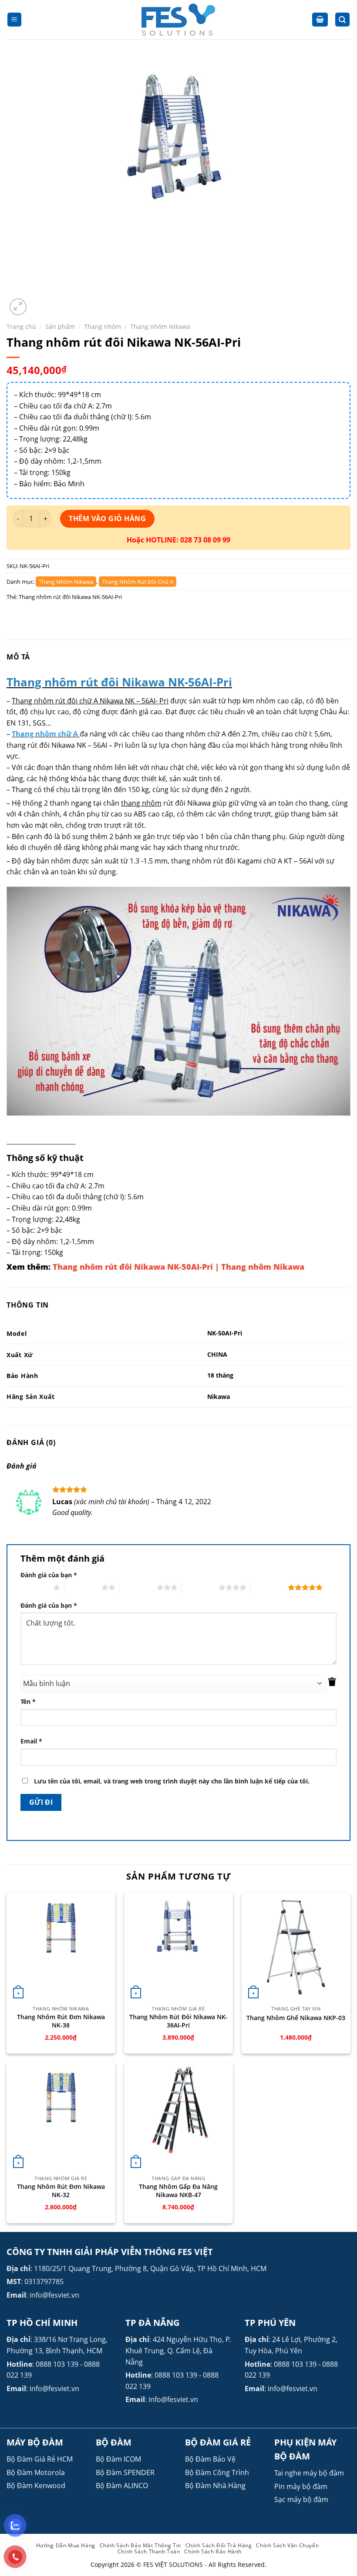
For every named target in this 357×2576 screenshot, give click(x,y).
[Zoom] (18, 307)
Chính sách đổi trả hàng (219, 2545)
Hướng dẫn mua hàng (66, 2545)
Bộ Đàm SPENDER (125, 2472)
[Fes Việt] (178, 20)
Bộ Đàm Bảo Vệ (210, 2459)
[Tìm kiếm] (343, 20)
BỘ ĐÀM (114, 2442)
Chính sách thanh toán (149, 2551)
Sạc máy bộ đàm (301, 2499)
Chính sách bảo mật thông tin (140, 2545)
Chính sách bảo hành (213, 2551)
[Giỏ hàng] (320, 20)
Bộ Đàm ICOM (118, 2459)
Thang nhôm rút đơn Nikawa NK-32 (61, 2191)
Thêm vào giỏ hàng (107, 519)
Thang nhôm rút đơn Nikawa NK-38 (61, 2021)
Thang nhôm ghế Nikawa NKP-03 (296, 2018)
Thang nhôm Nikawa (160, 326)
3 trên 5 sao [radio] (138, 1587)
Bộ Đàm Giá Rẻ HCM (40, 2459)
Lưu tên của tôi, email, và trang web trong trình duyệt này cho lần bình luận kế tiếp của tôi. (172, 1781)
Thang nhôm (103, 326)
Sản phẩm (60, 326)
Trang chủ (21, 326)
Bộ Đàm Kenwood (36, 2486)
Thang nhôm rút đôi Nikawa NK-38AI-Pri (178, 2021)
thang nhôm (141, 803)
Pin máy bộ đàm (301, 2486)
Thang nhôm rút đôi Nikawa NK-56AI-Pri (70, 597)
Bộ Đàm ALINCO (122, 2486)
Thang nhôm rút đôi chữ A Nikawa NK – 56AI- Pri (90, 701)
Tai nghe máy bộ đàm (309, 2473)
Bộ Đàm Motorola (36, 2472)
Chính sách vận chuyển (287, 2545)
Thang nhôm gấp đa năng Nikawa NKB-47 (178, 2191)
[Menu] (15, 20)
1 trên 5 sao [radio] (35, 1587)
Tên (28, 1701)
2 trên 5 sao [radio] (83, 1587)
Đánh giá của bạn (49, 1575)
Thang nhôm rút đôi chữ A (138, 582)
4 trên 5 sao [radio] (200, 1587)
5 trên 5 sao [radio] (269, 1587)
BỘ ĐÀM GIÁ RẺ (218, 2442)
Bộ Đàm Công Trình (217, 2472)
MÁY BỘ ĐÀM (35, 2442)
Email (31, 1741)
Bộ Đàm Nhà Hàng (215, 2486)
